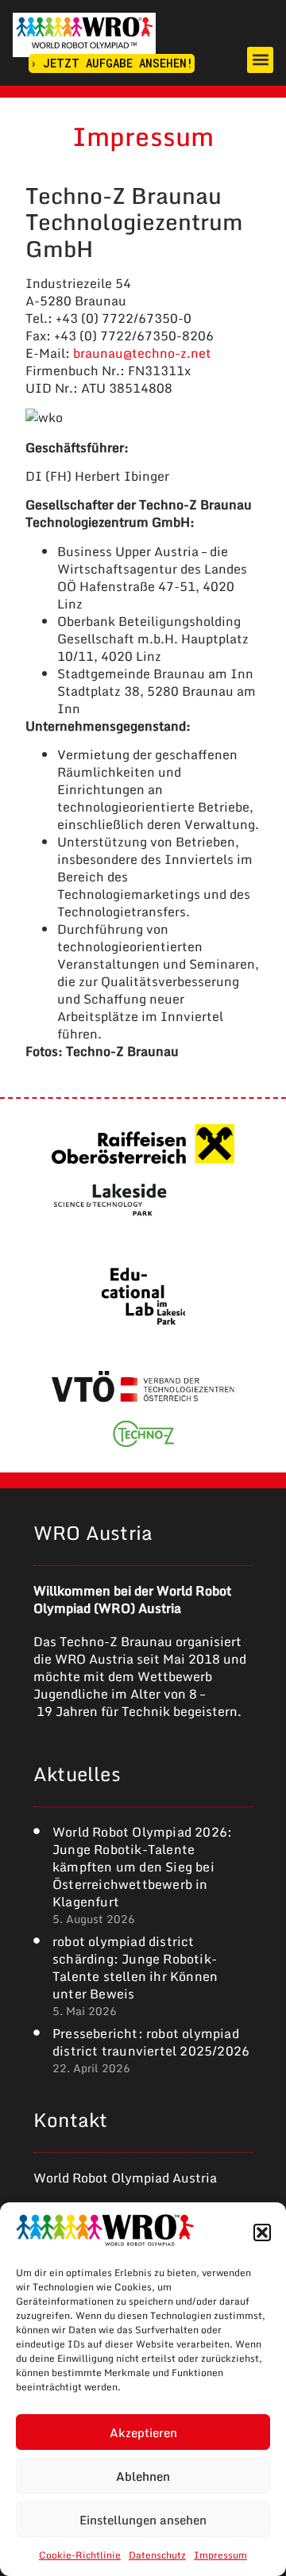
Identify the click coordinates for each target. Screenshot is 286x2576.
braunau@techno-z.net (142, 353)
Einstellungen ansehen (143, 2520)
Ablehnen (143, 2476)
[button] (262, 2232)
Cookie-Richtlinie (80, 2555)
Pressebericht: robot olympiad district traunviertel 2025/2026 (151, 2042)
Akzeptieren (143, 2432)
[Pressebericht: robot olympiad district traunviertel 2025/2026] (37, 2033)
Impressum (220, 2555)
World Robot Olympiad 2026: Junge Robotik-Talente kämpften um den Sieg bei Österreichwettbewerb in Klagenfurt (142, 1867)
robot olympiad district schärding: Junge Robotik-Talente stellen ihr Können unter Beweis (135, 1968)
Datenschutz (157, 2555)
